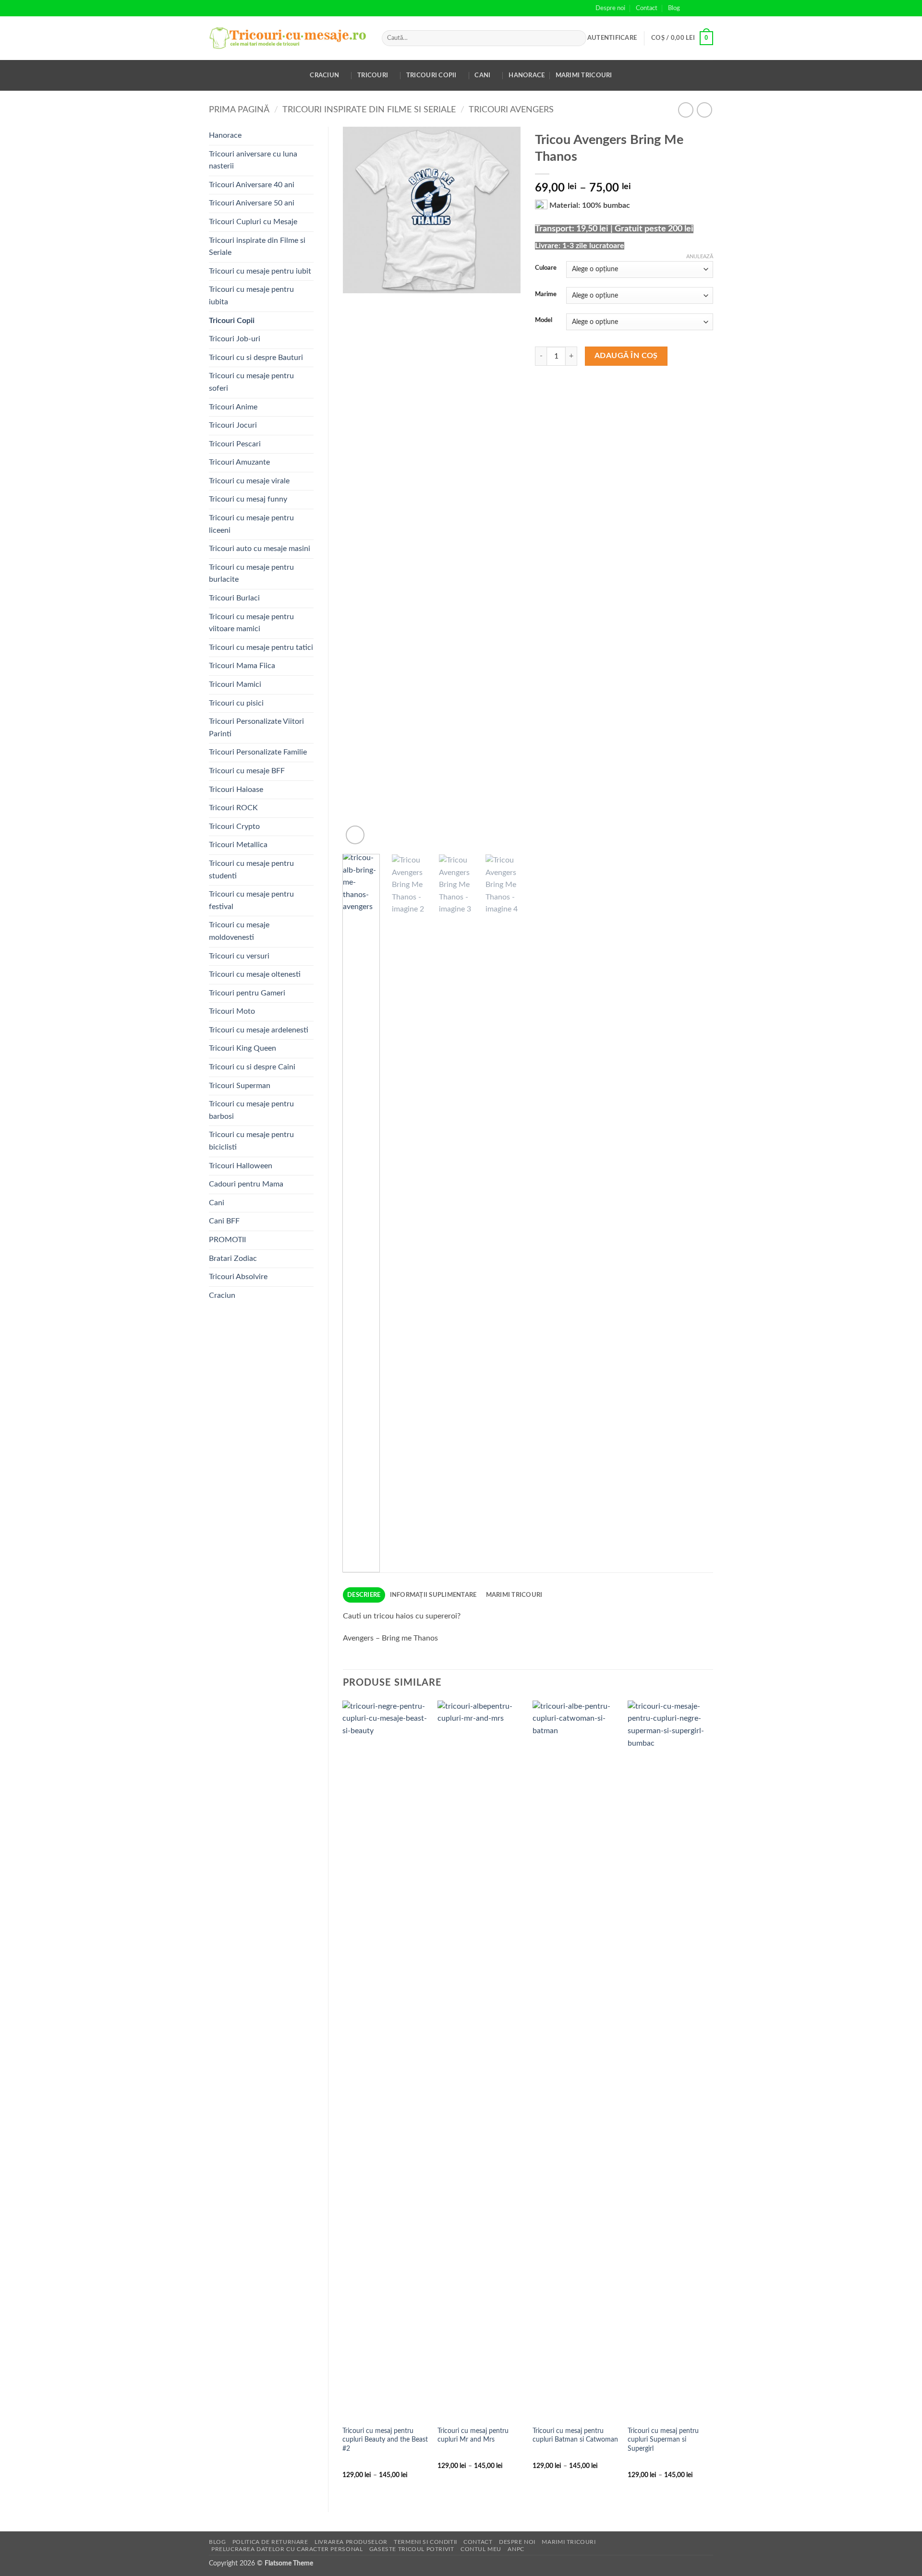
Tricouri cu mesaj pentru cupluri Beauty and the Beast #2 (385, 2440)
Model (544, 320)
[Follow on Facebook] (690, 8)
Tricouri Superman (240, 1086)
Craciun (324, 75)
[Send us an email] (708, 8)
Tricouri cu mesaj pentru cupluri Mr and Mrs (473, 2435)
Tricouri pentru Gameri (247, 993)
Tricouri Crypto (234, 827)
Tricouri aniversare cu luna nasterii (253, 160)
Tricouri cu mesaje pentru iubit (260, 271)
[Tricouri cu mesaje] (288, 38)
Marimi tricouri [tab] (514, 1595)
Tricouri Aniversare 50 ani (252, 203)
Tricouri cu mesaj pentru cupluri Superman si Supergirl (663, 2440)
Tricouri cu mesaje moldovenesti (239, 931)
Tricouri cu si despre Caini (252, 1067)
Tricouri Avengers (511, 110)
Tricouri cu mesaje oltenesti (255, 974)
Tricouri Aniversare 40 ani (252, 185)
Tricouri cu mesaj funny (248, 499)
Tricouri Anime (233, 407)
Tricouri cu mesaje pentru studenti (251, 870)
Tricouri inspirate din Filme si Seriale (369, 110)
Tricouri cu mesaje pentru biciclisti (251, 1141)
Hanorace (527, 75)
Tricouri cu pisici (236, 703)
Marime (546, 294)
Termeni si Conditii (425, 2542)
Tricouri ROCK (233, 808)
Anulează (700, 257)
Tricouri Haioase (236, 790)
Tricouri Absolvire (238, 1277)
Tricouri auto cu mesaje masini (260, 549)
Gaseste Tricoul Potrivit (412, 2549)
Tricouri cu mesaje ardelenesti (259, 1030)
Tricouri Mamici (235, 684)
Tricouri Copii (431, 75)
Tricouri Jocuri (233, 425)
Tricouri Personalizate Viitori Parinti (256, 728)
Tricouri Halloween (241, 1166)
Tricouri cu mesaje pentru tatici (261, 647)
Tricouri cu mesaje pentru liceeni (251, 524)
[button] (612, 38)
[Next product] (685, 110)
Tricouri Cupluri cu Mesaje (253, 222)
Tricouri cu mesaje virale (249, 481)
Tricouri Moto (232, 1011)
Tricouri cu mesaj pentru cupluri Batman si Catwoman (575, 2435)
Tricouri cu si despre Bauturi (256, 358)
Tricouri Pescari (235, 444)
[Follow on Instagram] (699, 8)
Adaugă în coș (626, 356)
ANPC (516, 2549)
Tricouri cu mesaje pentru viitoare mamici (251, 623)
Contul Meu (481, 2549)
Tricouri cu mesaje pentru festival (251, 900)
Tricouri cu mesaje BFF (247, 771)
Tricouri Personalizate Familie (258, 752)
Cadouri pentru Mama (246, 1184)
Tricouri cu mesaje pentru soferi (251, 382)
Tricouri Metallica (238, 845)
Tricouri (373, 75)
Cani (482, 75)
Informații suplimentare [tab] (433, 1595)
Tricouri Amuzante (239, 462)
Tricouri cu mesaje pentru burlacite (251, 574)
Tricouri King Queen (243, 1048)
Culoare (546, 268)
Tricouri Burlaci (234, 598)
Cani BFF (224, 1221)
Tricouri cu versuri (239, 956)
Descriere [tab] (364, 1595)
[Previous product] (704, 110)
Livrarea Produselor (351, 2542)
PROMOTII (227, 1240)
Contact (647, 8)
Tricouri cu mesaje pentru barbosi (251, 1110)
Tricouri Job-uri (235, 339)
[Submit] (577, 38)
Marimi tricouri (584, 75)
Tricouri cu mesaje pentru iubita (251, 296)
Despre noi (610, 8)
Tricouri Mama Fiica (242, 666)
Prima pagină (239, 110)
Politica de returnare (270, 2542)
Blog (674, 8)
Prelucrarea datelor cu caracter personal (287, 2549)
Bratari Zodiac (233, 1258)
